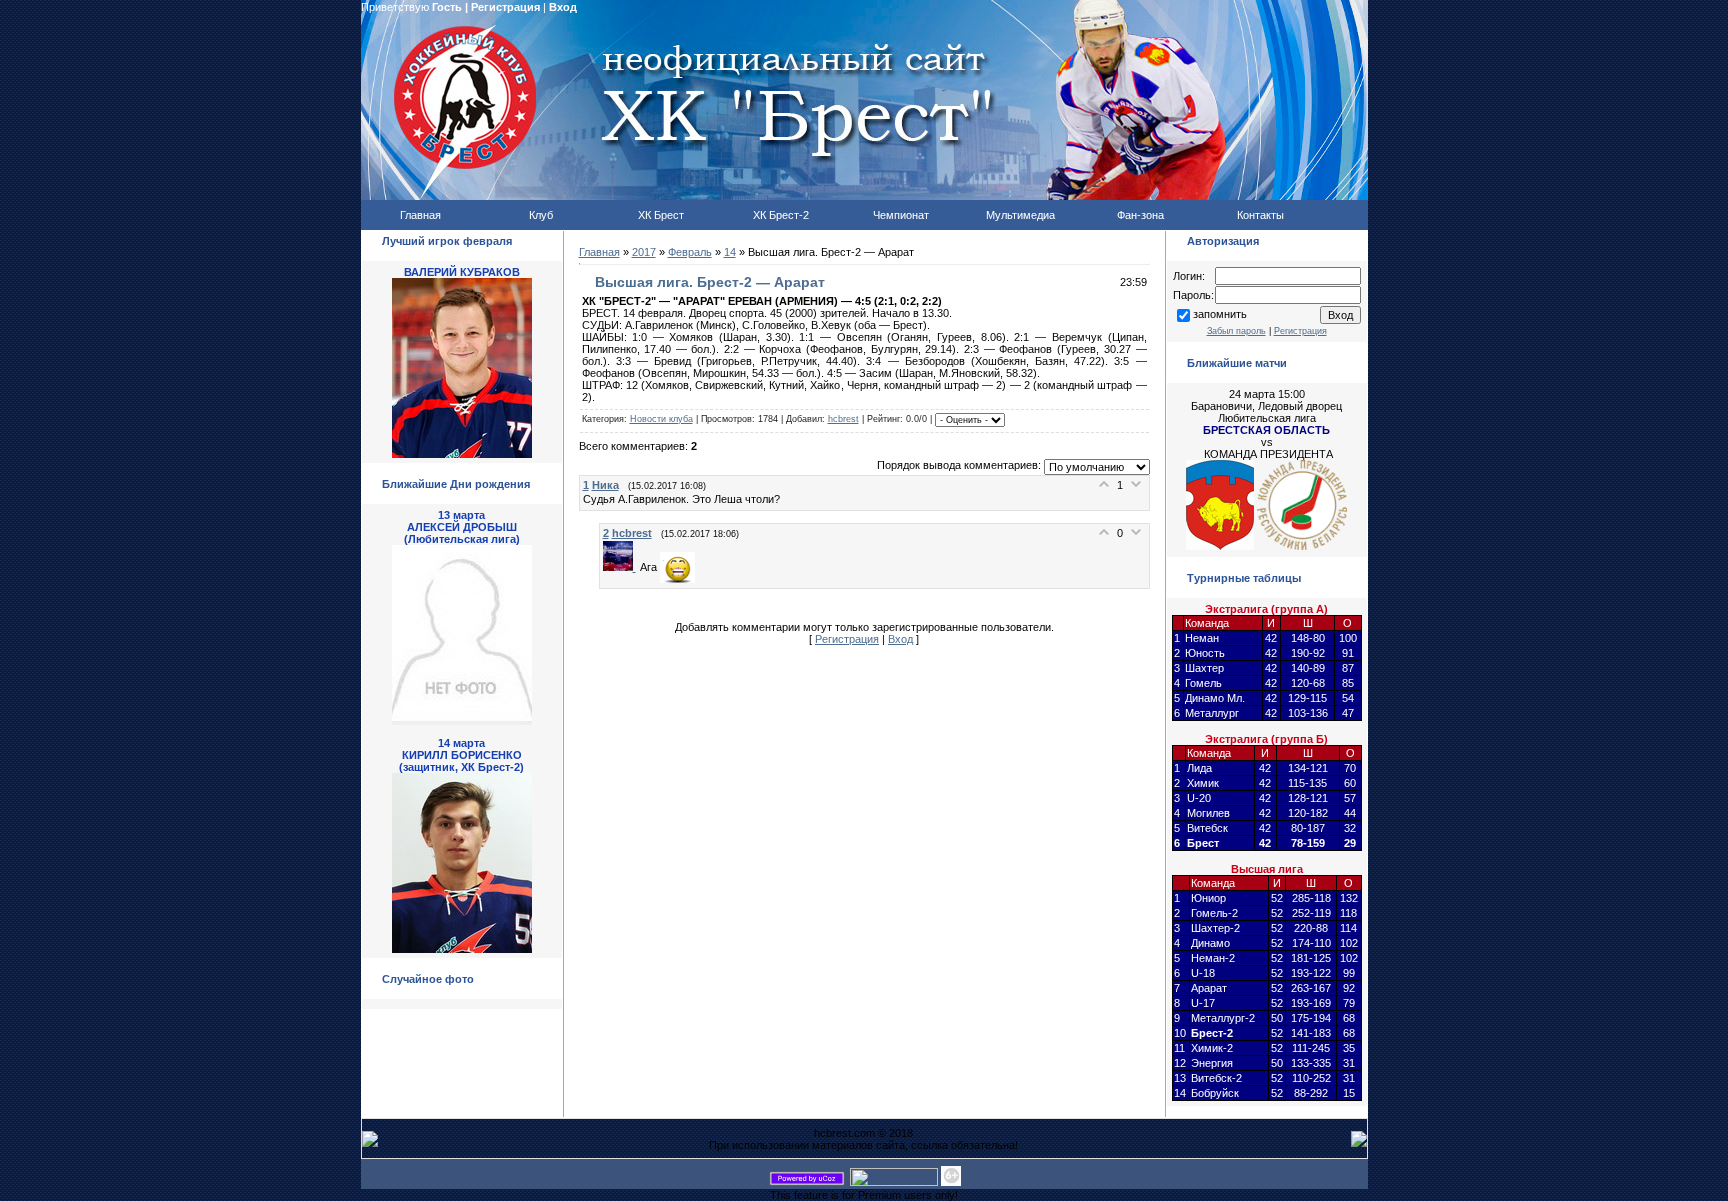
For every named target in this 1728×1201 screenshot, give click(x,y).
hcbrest (843, 419)
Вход (563, 7)
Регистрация (505, 7)
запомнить (1220, 314)
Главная (599, 252)
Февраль (690, 252)
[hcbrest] (621, 567)
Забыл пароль (1236, 331)
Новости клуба (661, 419)
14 (730, 252)
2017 (644, 252)
